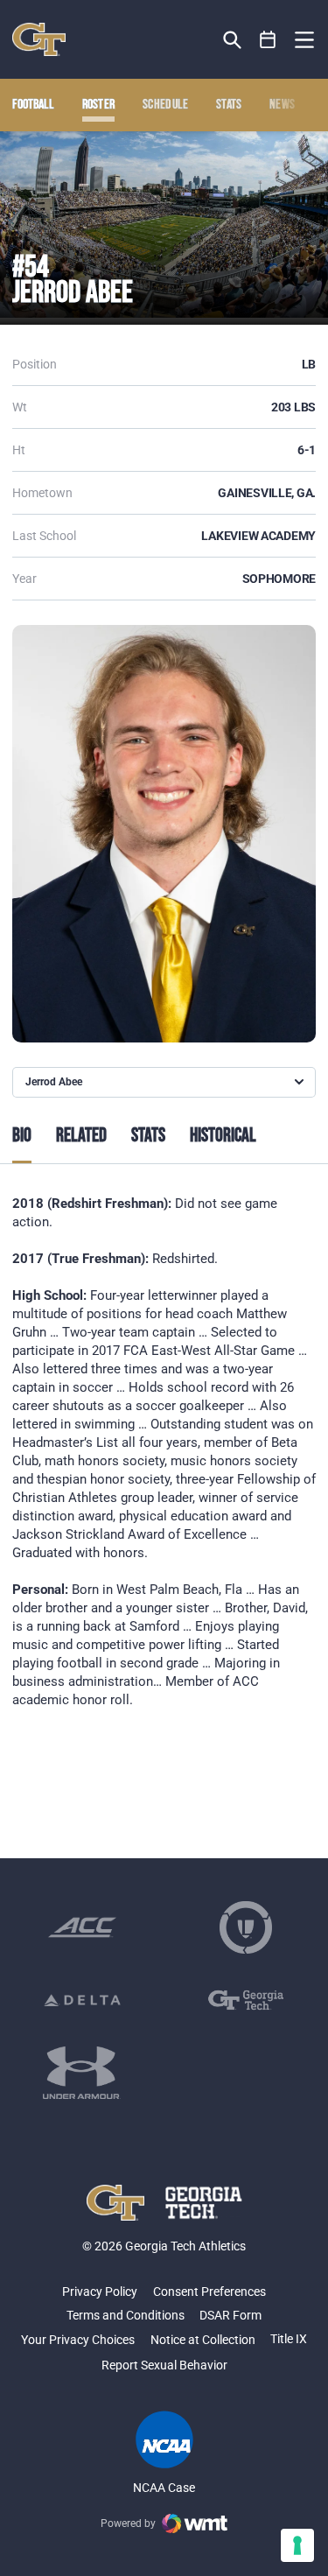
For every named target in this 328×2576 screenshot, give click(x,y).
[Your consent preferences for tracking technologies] (297, 2545)
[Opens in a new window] (82, 1927)
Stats (229, 105)
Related (81, 1136)
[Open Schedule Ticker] (268, 40)
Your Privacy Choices (78, 2340)
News (282, 105)
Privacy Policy (100, 2292)
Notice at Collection (203, 2340)
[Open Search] (232, 40)
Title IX (289, 2339)
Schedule (166, 105)
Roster (99, 105)
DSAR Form (230, 2315)
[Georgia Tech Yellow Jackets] (39, 39)
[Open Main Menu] (304, 40)
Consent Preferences (209, 2292)
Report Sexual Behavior (164, 2365)
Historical (223, 1136)
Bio (22, 1136)
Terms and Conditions (126, 2315)
